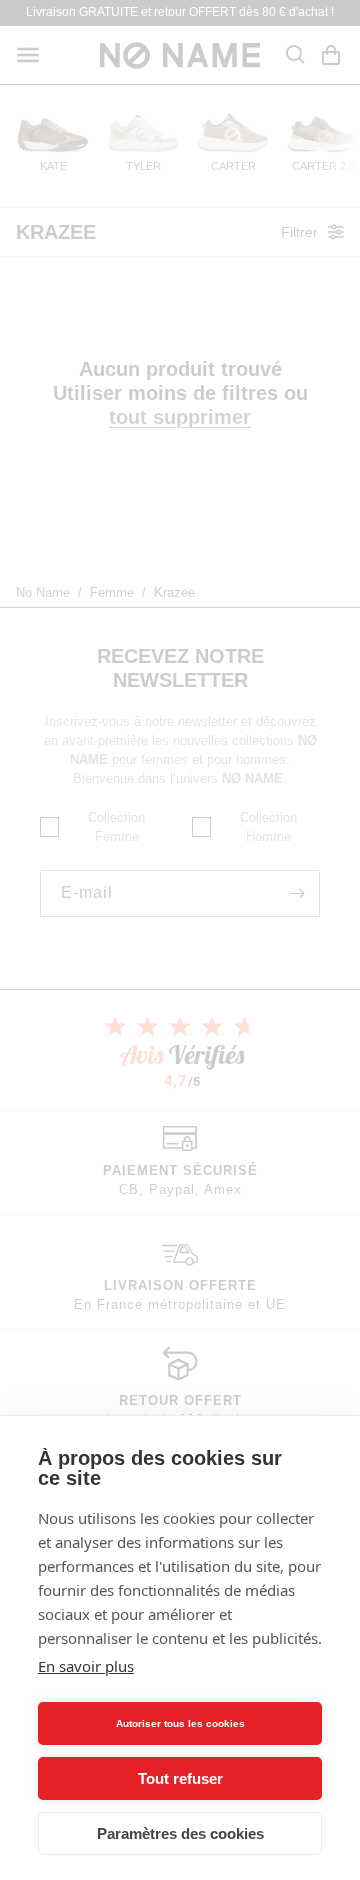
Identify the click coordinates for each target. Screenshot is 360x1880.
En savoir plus (86, 1666)
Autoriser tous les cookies (180, 1723)
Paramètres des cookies (180, 1833)
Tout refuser (180, 1778)
